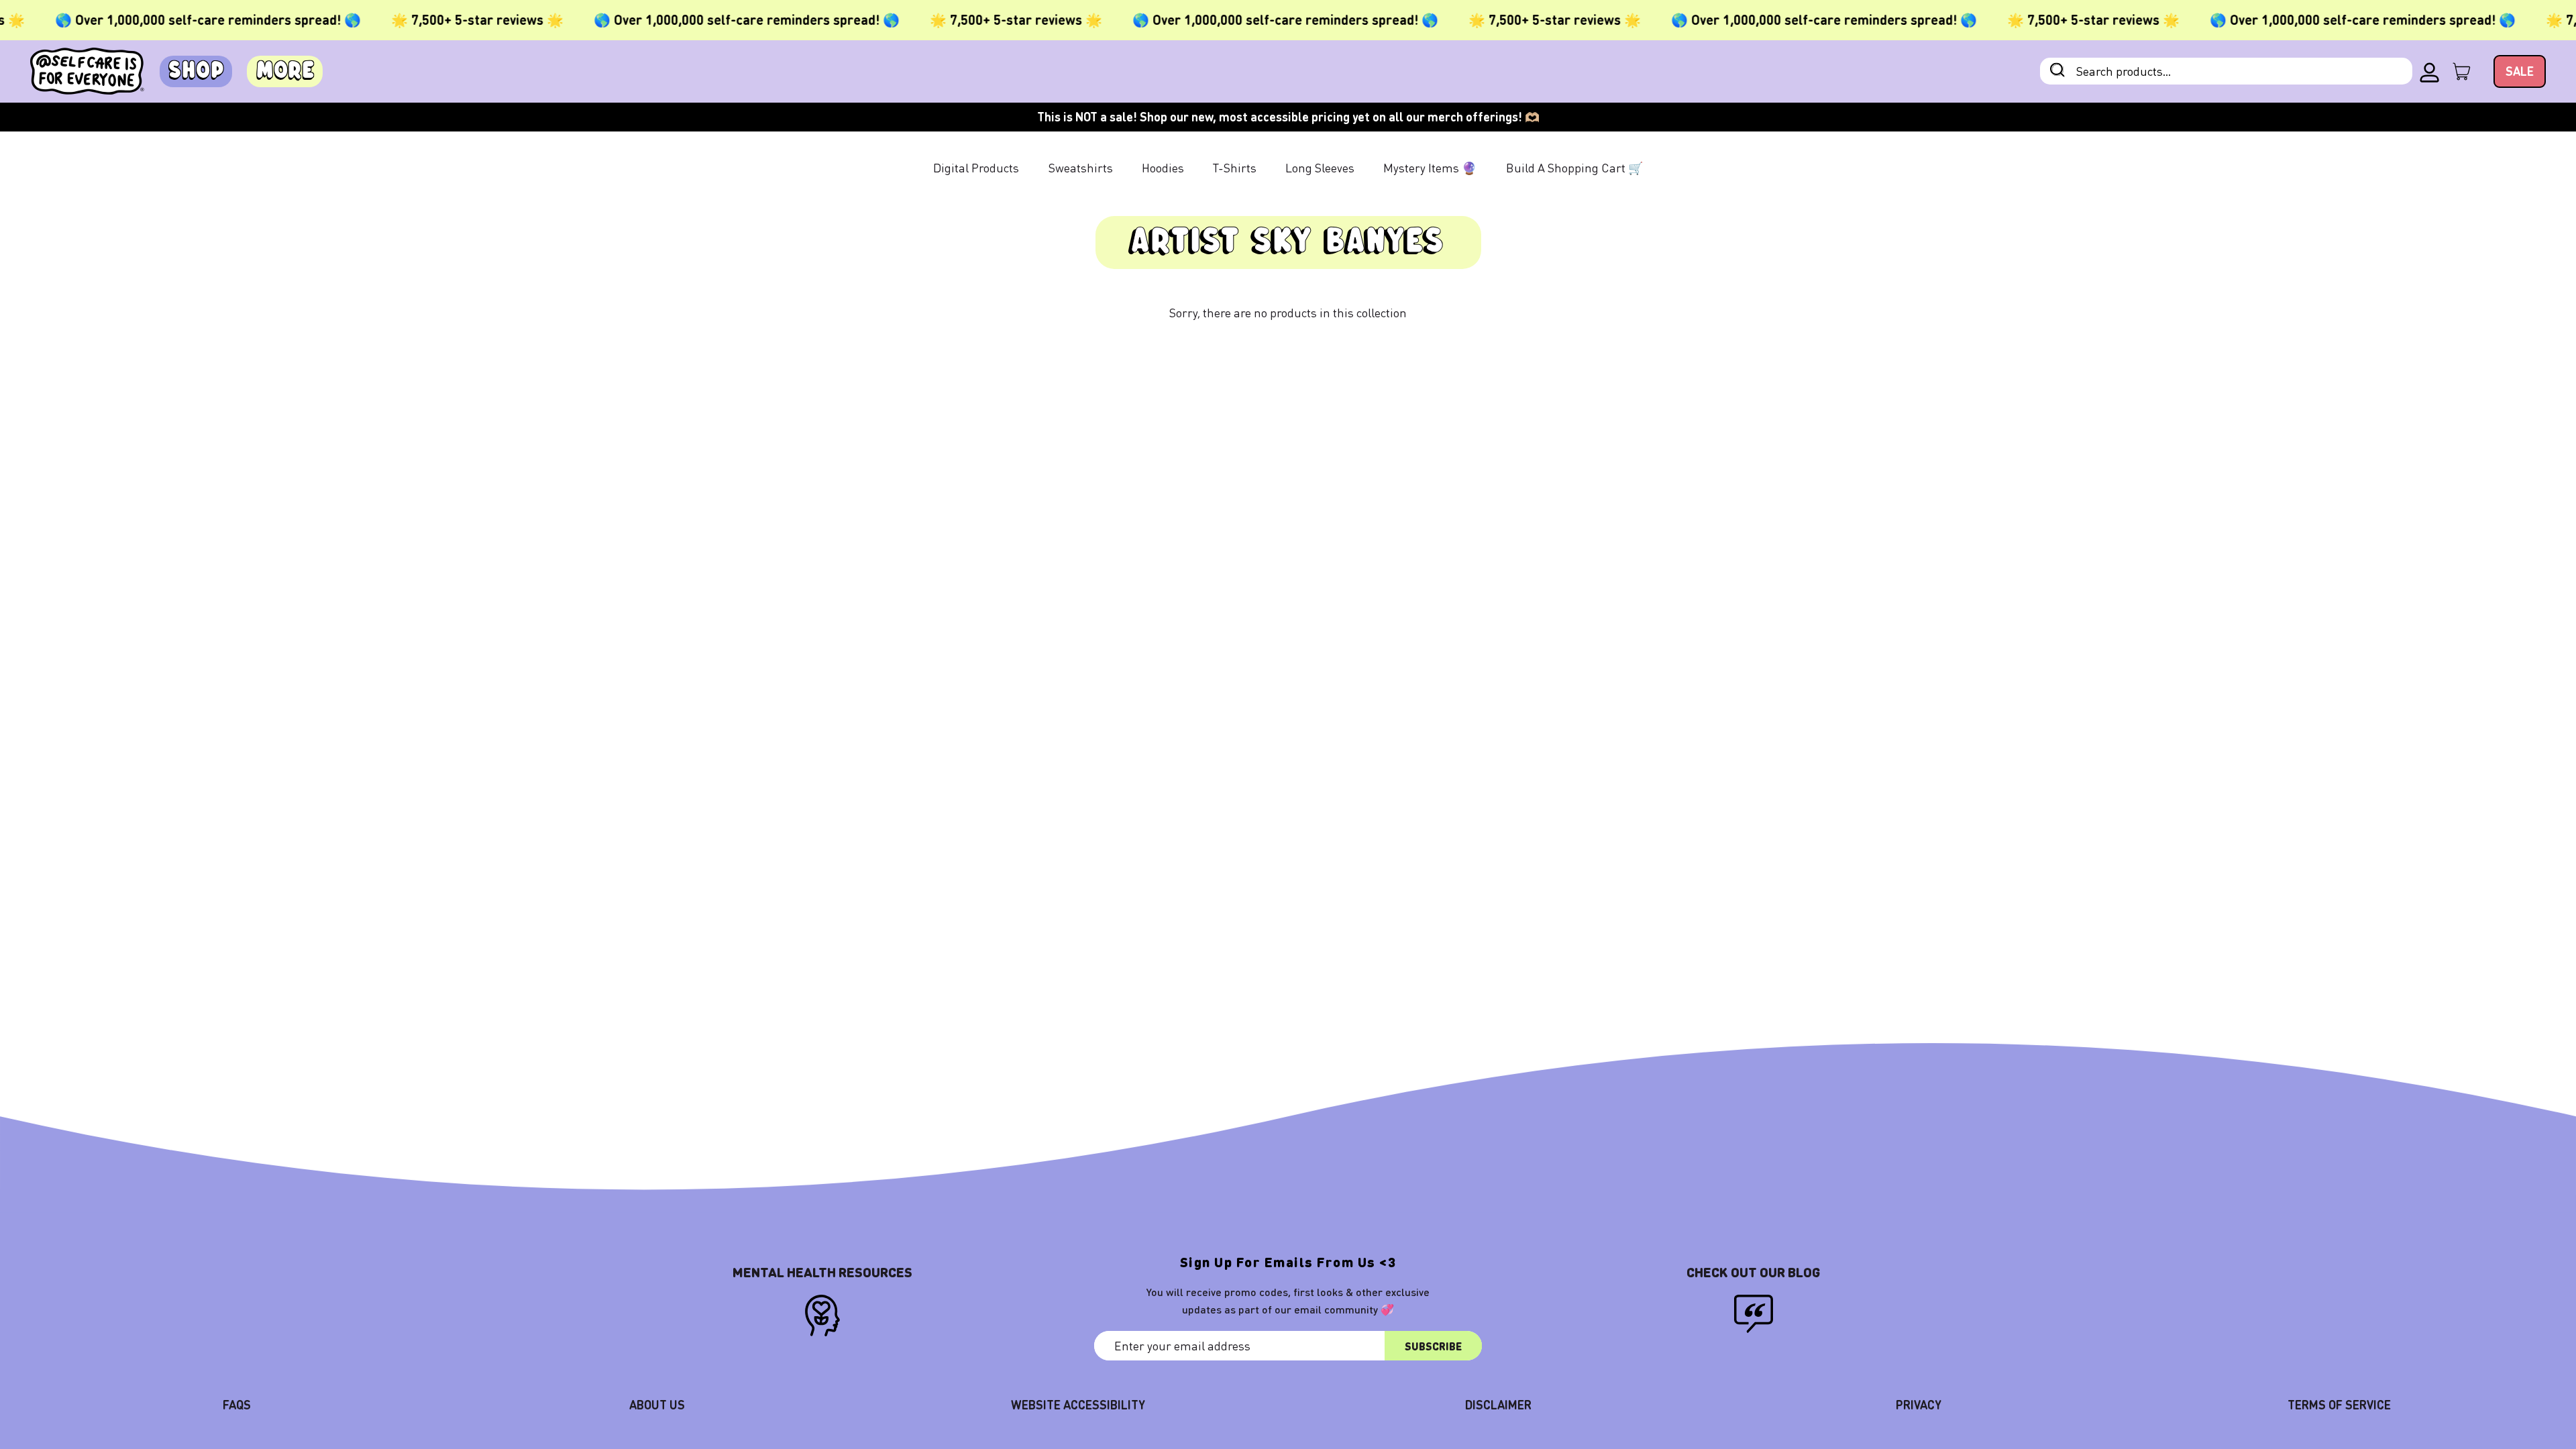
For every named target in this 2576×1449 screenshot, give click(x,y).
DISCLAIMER (1498, 1404)
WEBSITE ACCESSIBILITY (1078, 1404)
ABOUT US (657, 1404)
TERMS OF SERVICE (2339, 1404)
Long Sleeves (1320, 167)
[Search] (2057, 71)
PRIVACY (1919, 1404)
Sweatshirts (1081, 167)
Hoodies (1163, 167)
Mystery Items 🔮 (1430, 167)
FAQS (237, 1404)
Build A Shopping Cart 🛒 (1574, 167)
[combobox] (2226, 71)
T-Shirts (1235, 167)
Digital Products (976, 167)
